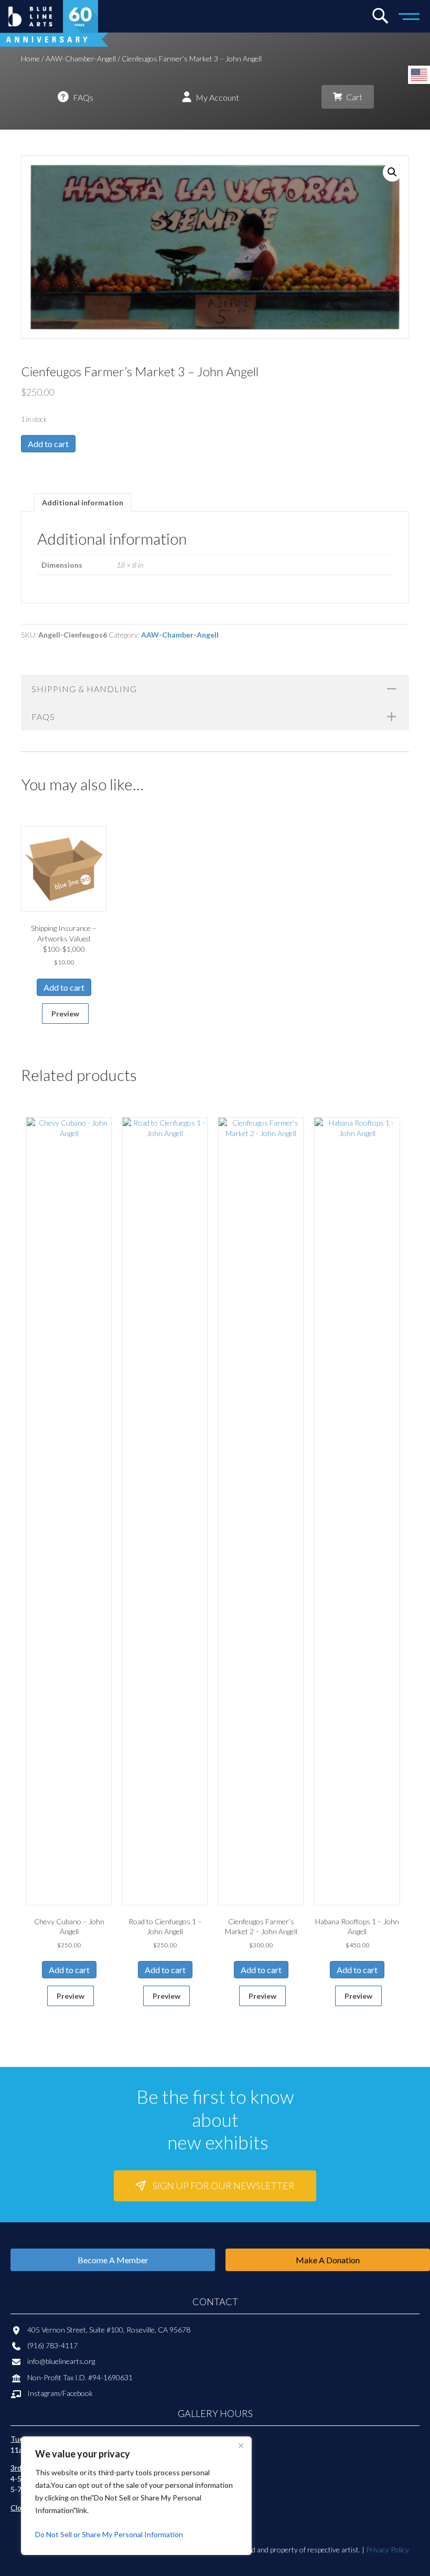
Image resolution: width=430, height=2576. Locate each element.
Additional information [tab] (83, 502)
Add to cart (48, 444)
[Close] (241, 2445)
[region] (136, 2496)
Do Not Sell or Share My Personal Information (109, 2534)
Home (30, 59)
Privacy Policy (388, 2550)
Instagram (44, 2393)
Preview (65, 1014)
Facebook (78, 2393)
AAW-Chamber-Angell (81, 59)
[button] (392, 172)
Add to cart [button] (64, 987)
